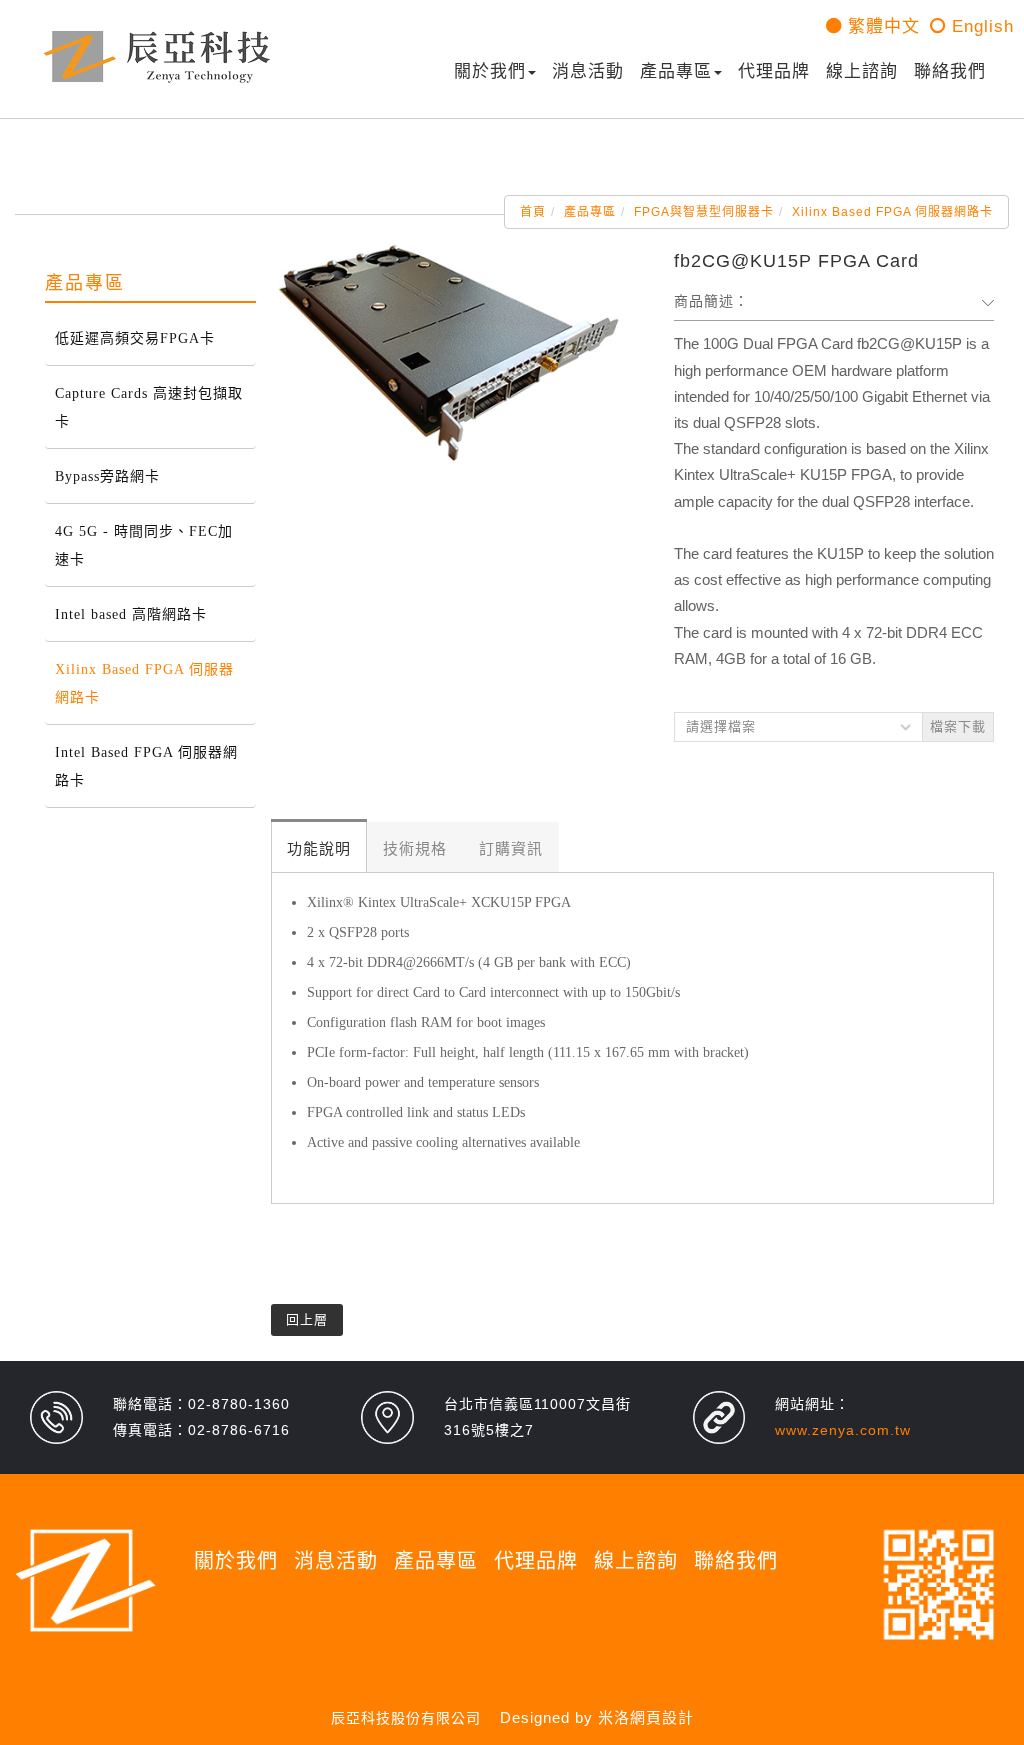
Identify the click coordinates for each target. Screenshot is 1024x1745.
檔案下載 (958, 726)
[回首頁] (157, 57)
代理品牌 (774, 71)
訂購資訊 (511, 849)
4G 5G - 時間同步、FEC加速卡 (144, 545)
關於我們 (490, 71)
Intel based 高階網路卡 (131, 614)
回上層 (307, 1319)
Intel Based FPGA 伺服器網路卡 (146, 766)
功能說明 (319, 849)
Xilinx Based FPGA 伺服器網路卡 (892, 212)
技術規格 (415, 849)
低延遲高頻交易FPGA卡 (135, 338)
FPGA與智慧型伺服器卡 (704, 212)
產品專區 (676, 71)
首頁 (533, 212)
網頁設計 (662, 1717)
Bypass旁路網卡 (107, 476)
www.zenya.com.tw (843, 1430)
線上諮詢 (862, 71)
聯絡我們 (950, 71)
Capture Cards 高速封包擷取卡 (149, 407)
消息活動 (588, 71)
